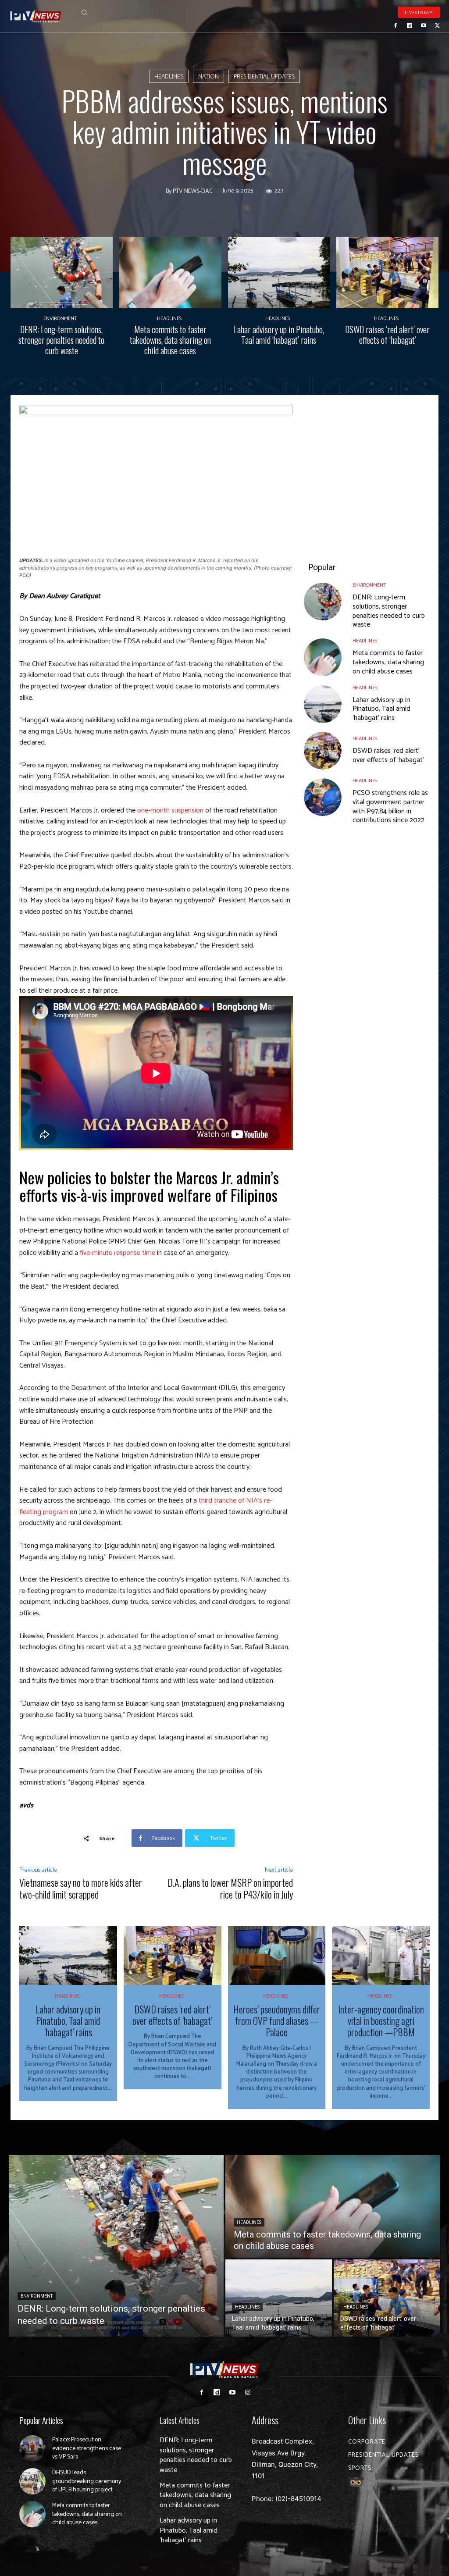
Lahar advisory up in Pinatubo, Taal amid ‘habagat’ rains (279, 335)
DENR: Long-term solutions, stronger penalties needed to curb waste (61, 340)
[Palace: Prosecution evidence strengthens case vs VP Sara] (32, 2448)
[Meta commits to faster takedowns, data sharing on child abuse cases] (170, 273)
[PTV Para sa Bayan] (36, 16)
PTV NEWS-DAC (193, 192)
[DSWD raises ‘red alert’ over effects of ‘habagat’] (387, 273)
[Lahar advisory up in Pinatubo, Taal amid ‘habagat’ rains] (279, 273)
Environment (60, 319)
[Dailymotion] (410, 25)
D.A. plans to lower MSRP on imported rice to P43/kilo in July (230, 1888)
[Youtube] (424, 25)
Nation (208, 77)
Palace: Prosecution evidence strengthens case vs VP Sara (87, 2448)
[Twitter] (437, 25)
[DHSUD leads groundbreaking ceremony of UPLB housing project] (32, 2481)
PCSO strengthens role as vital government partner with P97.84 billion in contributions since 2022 (390, 807)
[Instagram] (248, 2393)
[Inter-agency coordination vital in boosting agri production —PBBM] (381, 1956)
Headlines (169, 77)
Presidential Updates (264, 77)
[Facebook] (396, 25)
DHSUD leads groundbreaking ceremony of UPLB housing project (87, 2481)
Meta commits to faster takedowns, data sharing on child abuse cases (170, 340)
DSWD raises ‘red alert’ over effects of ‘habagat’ (387, 335)
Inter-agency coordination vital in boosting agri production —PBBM (381, 2021)
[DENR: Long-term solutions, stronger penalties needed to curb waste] (62, 273)
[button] (84, 12)
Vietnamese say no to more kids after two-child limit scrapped (81, 1888)
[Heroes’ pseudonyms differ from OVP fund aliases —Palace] (277, 1956)
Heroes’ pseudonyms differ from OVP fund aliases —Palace (277, 2021)
